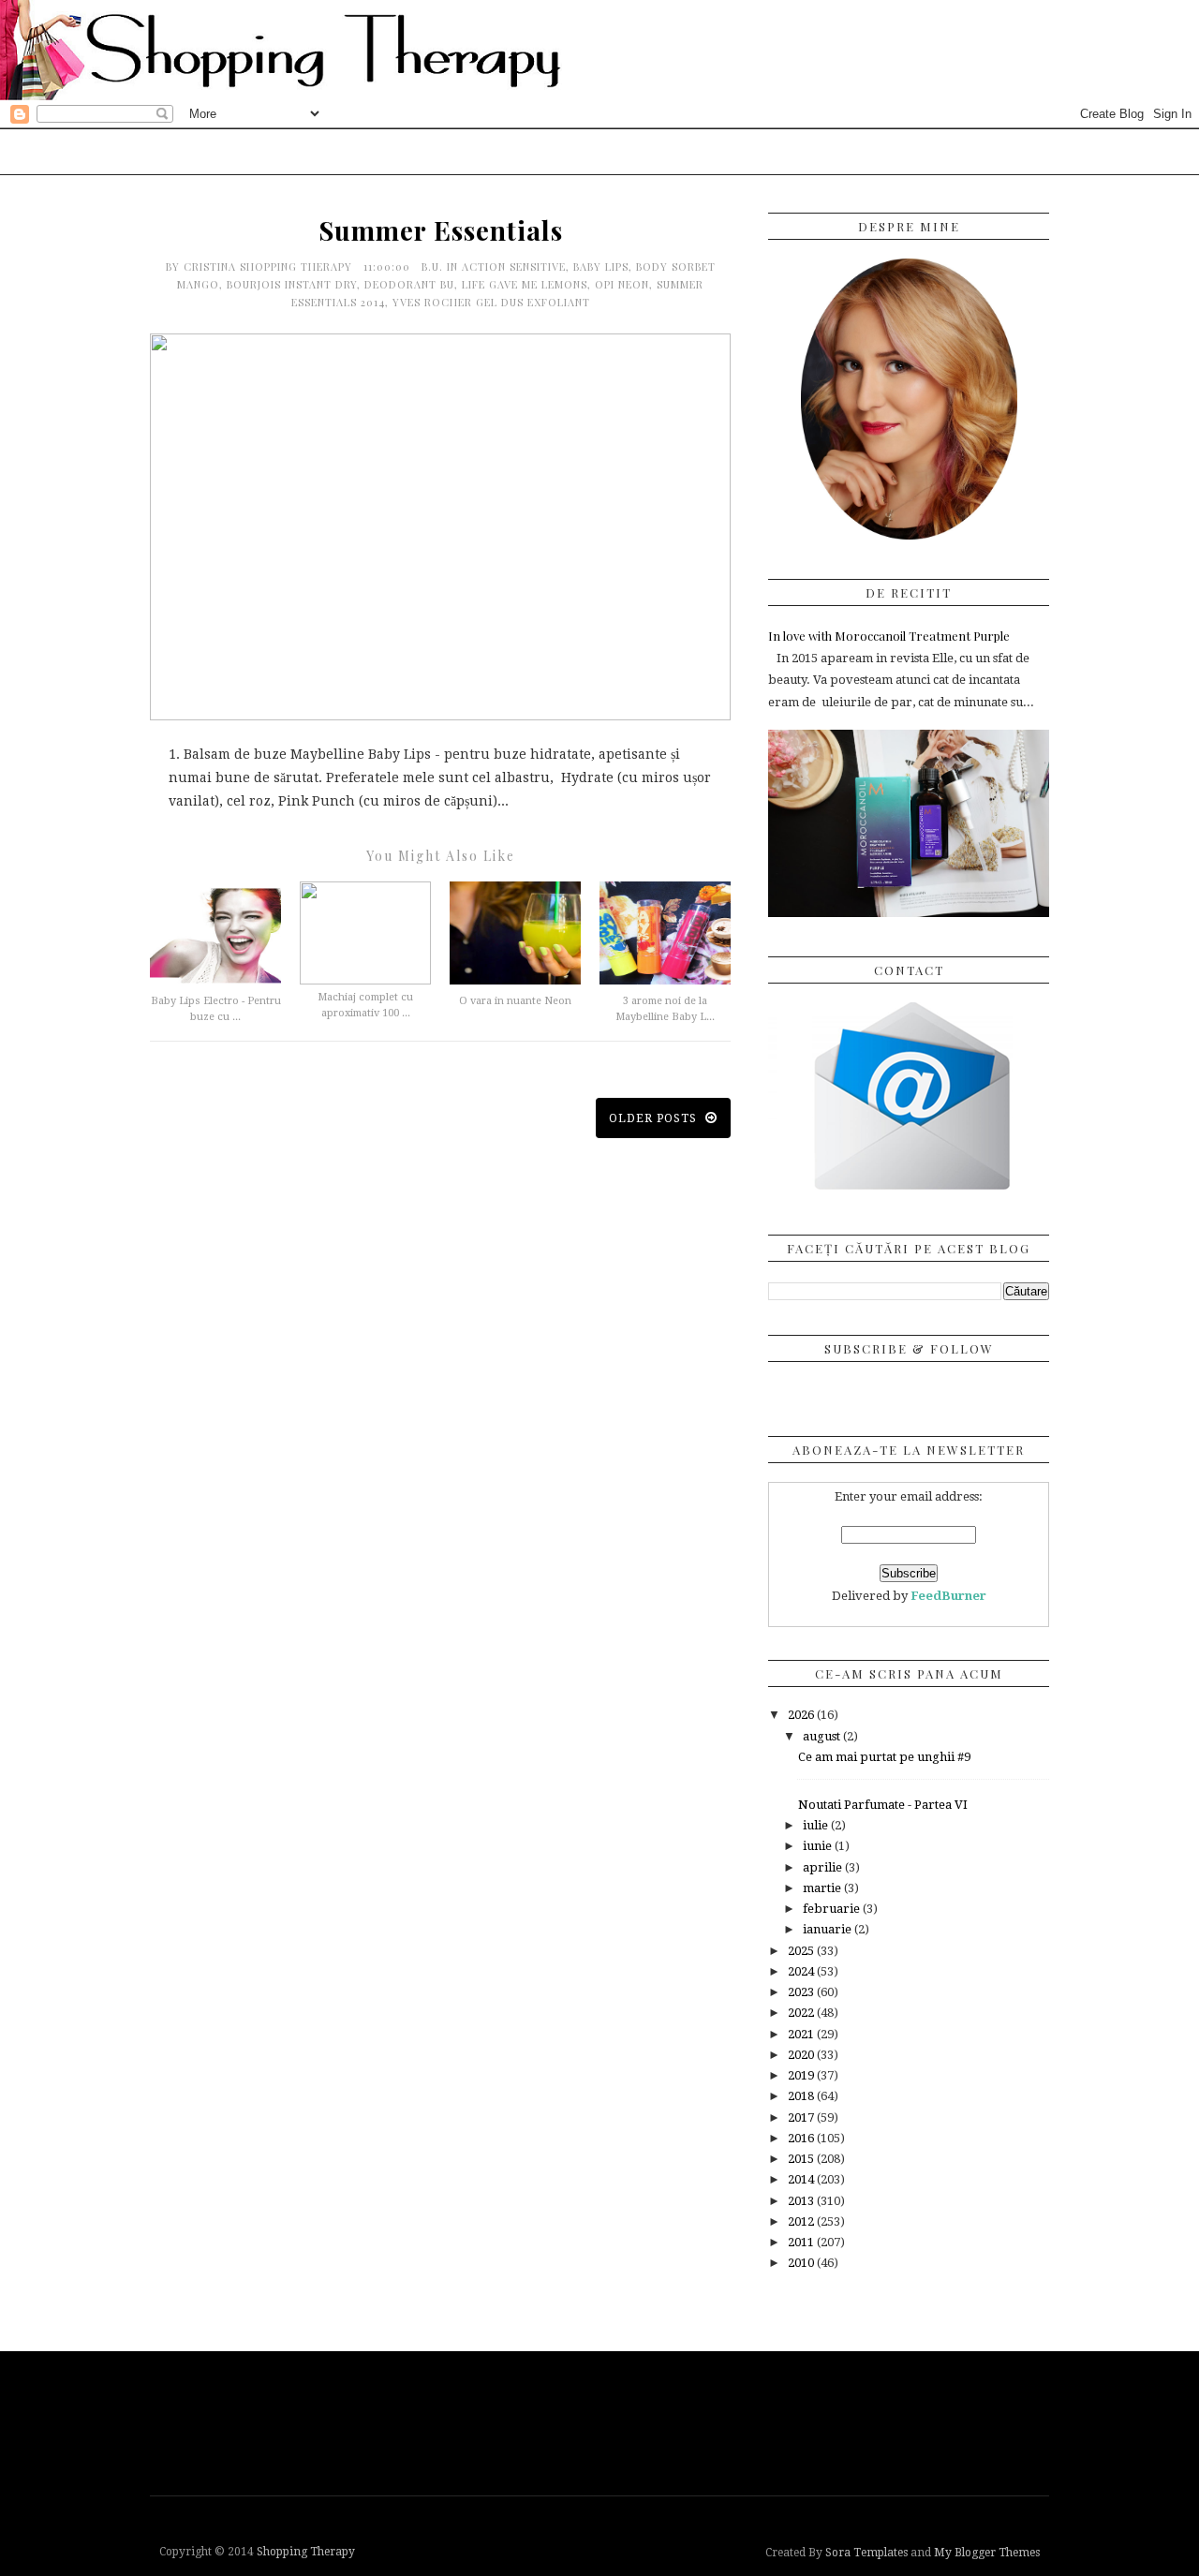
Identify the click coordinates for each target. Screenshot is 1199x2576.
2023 (802, 1992)
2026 (802, 1715)
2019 (802, 2075)
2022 (802, 2013)
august (823, 1736)
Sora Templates (866, 2553)
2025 (802, 1951)
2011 (802, 2242)
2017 (802, 2117)
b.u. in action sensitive (494, 266)
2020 (802, 2055)
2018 (802, 2096)
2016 (802, 2138)
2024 (802, 1971)
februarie (833, 1909)
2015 (802, 2159)
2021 (802, 2034)
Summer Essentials (441, 230)
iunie (819, 1846)
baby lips (601, 266)
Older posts (655, 1118)
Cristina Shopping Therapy (270, 266)
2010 (802, 2263)
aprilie (824, 1867)
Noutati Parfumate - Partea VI (883, 1805)
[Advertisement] (604, 2421)
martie (823, 1888)
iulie (817, 1825)
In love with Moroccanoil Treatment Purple (889, 636)
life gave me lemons (525, 284)
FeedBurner (948, 1596)
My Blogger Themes (987, 2553)
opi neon (622, 284)
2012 (802, 2221)
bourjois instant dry (292, 284)
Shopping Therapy (306, 2552)
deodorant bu (409, 284)
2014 (802, 2179)
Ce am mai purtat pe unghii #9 (884, 1757)
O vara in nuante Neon (515, 1001)
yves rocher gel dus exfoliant (491, 302)
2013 (802, 2201)
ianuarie (829, 1929)
